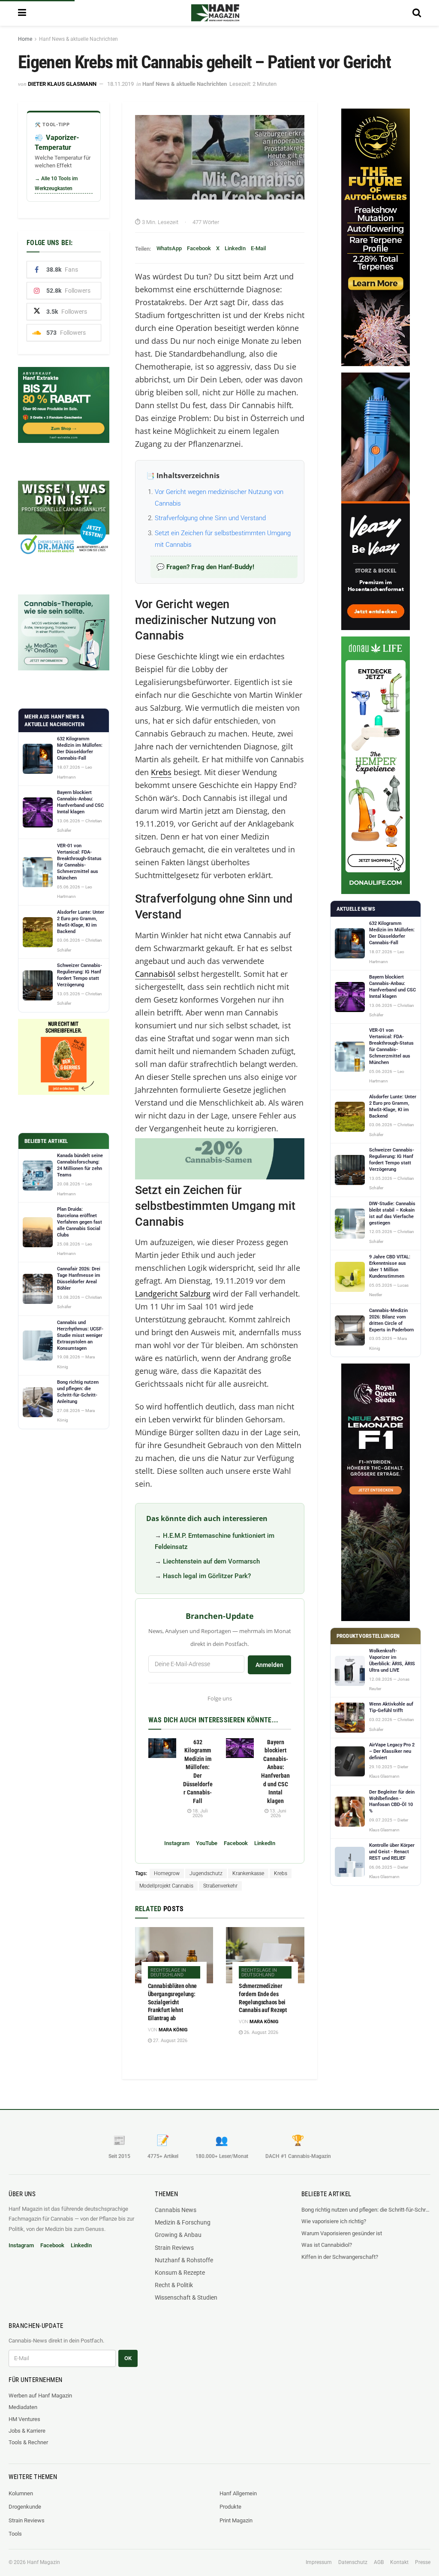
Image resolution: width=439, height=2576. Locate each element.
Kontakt (399, 2562)
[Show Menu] (22, 13)
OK (128, 2358)
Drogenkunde (25, 2507)
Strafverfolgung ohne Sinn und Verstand (210, 518)
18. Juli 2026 (200, 1813)
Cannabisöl (155, 974)
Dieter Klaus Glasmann (62, 84)
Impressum (319, 2562)
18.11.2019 (120, 84)
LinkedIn (235, 248)
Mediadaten (23, 2407)
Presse (423, 2562)
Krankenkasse (248, 1873)
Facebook (199, 248)
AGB (379, 2562)
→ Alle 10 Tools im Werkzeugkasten (56, 183)
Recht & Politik (174, 2285)
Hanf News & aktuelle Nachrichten (78, 39)
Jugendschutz (206, 1873)
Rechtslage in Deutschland (168, 1973)
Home (25, 39)
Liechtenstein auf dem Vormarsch (211, 1561)
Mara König (173, 2030)
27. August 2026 (170, 2041)
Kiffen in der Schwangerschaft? (340, 2257)
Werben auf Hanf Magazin (40, 2396)
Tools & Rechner (28, 2442)
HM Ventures (24, 2419)
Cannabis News (176, 2210)
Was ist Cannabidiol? (327, 2245)
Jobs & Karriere (27, 2431)
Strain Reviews (174, 2248)
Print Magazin (236, 2520)
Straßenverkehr (220, 1886)
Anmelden (269, 1665)
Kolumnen (21, 2493)
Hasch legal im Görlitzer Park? (207, 1576)
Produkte (230, 2507)
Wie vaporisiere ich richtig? (334, 2221)
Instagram (177, 1843)
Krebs (161, 772)
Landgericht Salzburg (173, 1294)
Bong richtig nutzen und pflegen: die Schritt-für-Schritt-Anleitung (366, 2210)
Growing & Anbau (178, 2235)
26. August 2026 (260, 2032)
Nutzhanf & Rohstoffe (184, 2260)
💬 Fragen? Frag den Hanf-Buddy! (205, 567)
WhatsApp (169, 248)
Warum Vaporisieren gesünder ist (342, 2233)
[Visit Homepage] (215, 13)
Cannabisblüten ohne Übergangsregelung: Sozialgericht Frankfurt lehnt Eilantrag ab (173, 2002)
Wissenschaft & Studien (186, 2297)
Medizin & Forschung (183, 2222)
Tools (15, 2534)
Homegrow (167, 1873)
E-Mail (258, 248)
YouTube (207, 1843)
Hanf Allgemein (238, 2493)
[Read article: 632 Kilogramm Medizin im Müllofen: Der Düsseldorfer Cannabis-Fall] (162, 1748)
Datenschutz (353, 2562)
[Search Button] (417, 13)
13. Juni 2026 (277, 1813)
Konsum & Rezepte (180, 2273)
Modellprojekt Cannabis (166, 1886)
